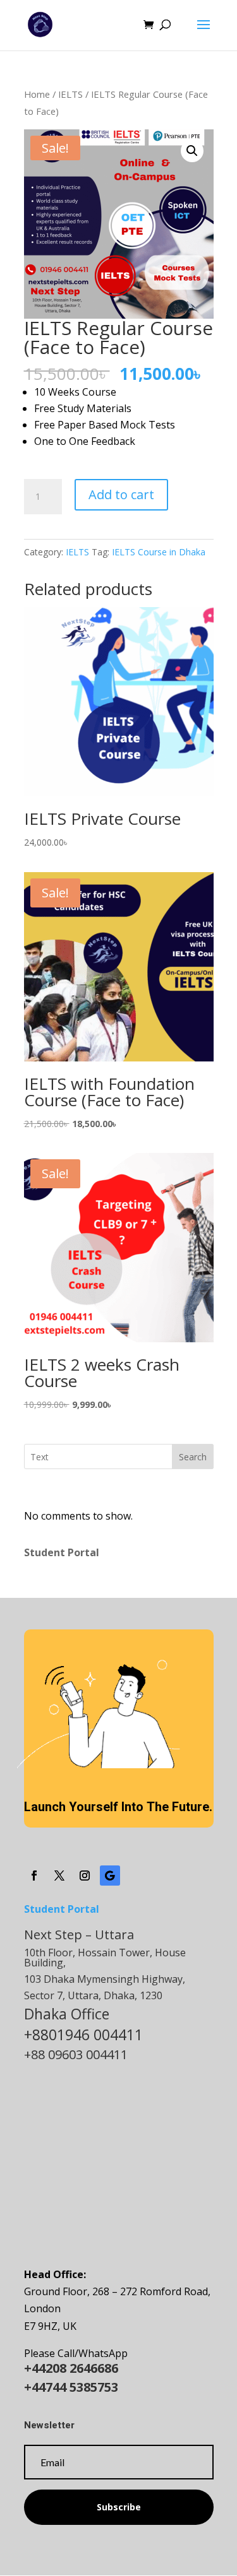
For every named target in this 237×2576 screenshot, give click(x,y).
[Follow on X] (59, 1876)
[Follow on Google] (110, 1876)
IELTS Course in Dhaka (159, 552)
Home (37, 94)
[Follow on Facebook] (34, 1876)
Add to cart (121, 494)
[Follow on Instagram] (85, 1876)
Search (193, 1457)
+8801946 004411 (83, 2035)
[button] (192, 151)
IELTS (70, 94)
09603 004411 (88, 2054)
